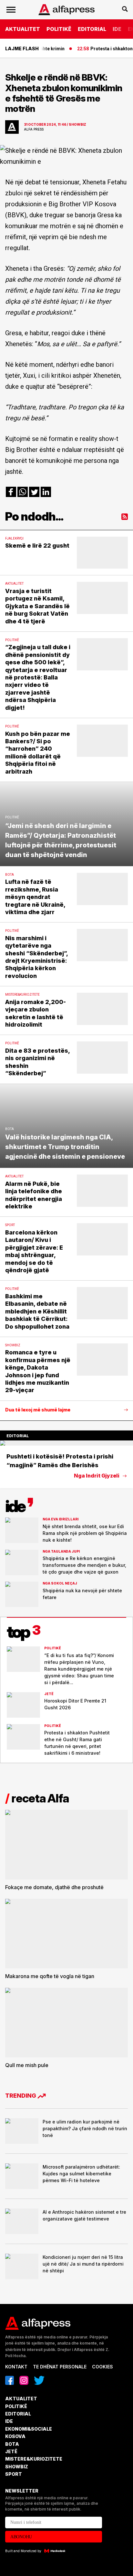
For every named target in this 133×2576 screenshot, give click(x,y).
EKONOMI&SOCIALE (29, 2429)
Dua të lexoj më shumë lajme (38, 1410)
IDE (117, 29)
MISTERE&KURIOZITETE (34, 2459)
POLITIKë (59, 29)
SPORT (14, 2474)
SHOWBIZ (17, 2467)
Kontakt (16, 2367)
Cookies (102, 2367)
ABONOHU (21, 2537)
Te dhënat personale (60, 2367)
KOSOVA (15, 2436)
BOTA (12, 2444)
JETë (11, 2451)
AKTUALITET (23, 29)
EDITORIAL (92, 29)
